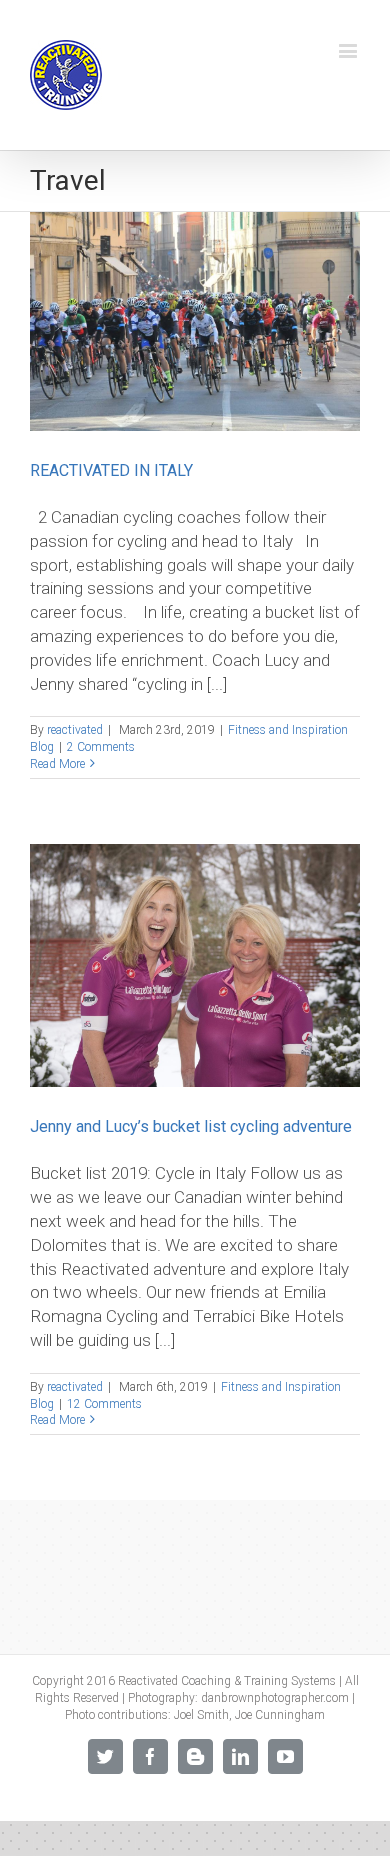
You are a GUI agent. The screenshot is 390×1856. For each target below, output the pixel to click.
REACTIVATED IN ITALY (111, 470)
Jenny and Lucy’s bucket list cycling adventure (191, 1126)
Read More (57, 764)
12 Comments (104, 1404)
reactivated (75, 730)
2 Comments (101, 747)
